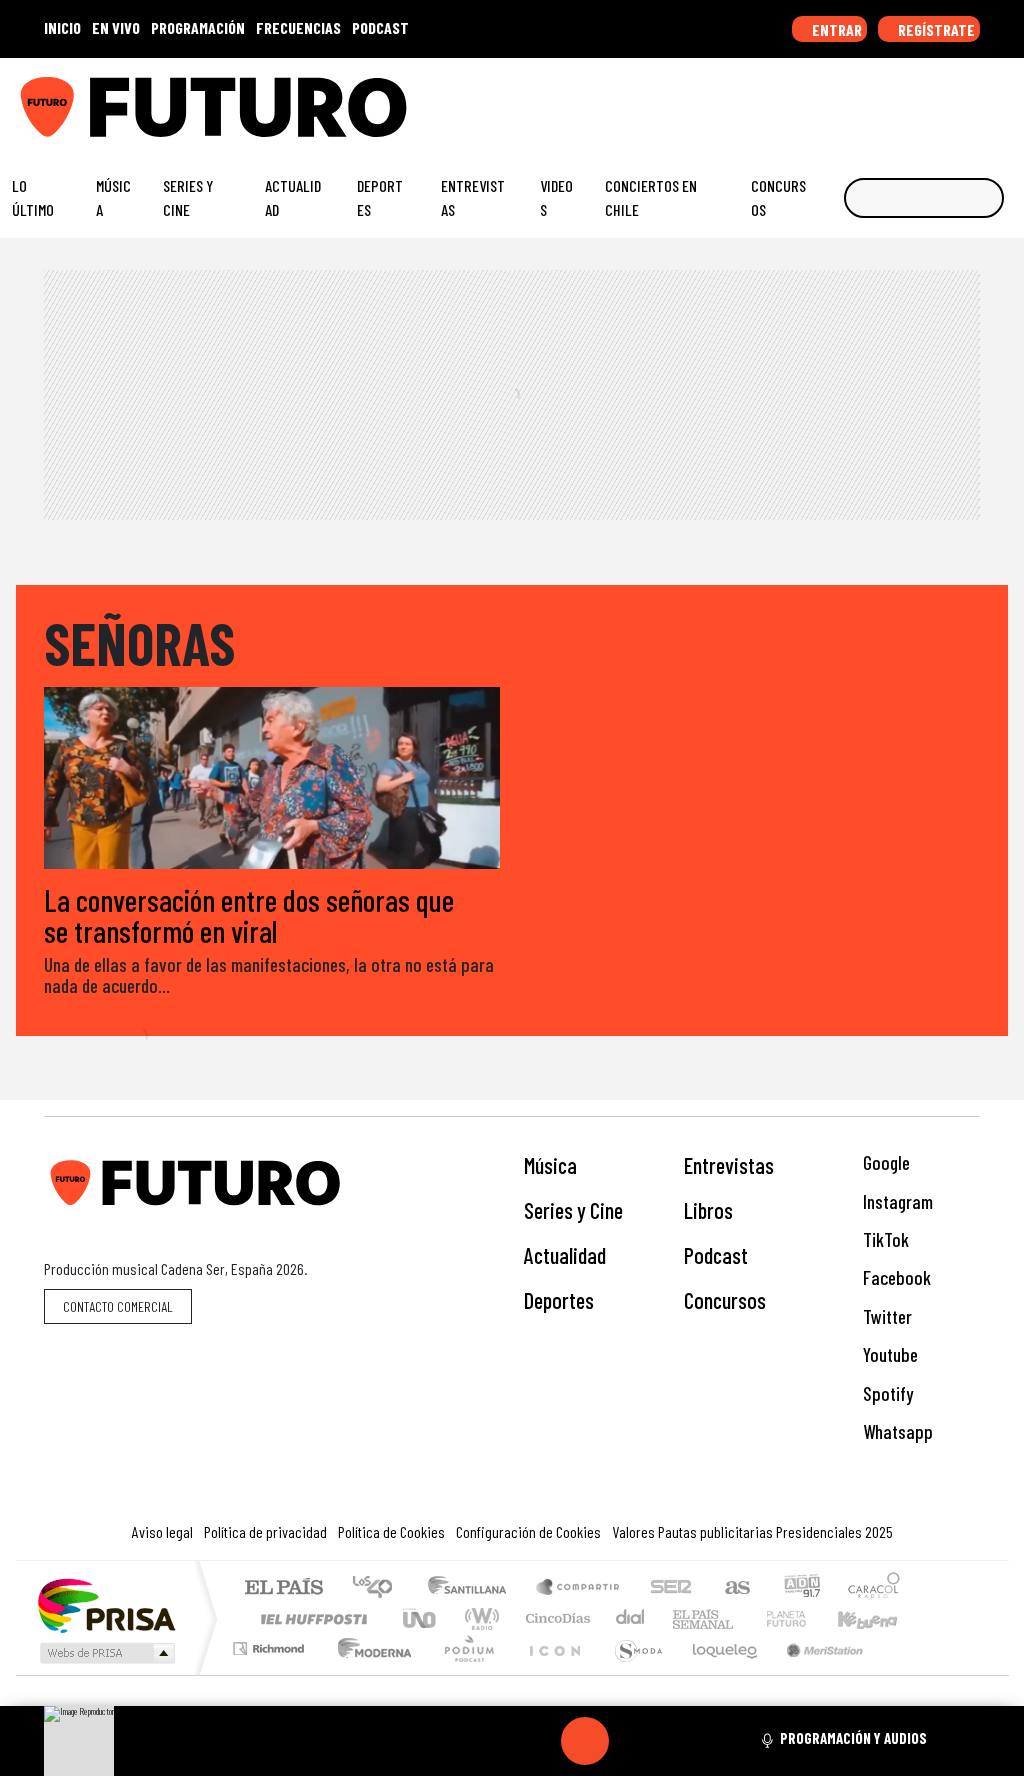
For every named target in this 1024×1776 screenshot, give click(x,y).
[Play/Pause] (585, 1741)
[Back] (489, 1741)
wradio (478, 1618)
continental (631, 1618)
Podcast (716, 1255)
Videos (556, 197)
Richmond (271, 1673)
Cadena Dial (805, 1618)
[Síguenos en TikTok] (848, 99)
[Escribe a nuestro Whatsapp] (1003, 99)
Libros (708, 1210)
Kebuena (877, 1618)
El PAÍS (283, 1588)
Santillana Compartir (579, 1588)
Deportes (380, 197)
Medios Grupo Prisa (105, 1653)
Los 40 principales (379, 1588)
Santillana (473, 1588)
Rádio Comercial (903, 1673)
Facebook (895, 1277)
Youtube (888, 1354)
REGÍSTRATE (935, 29)
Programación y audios (853, 1738)
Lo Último (33, 197)
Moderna (369, 1673)
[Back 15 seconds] (537, 1741)
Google (884, 1162)
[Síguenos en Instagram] (817, 99)
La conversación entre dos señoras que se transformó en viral (249, 915)
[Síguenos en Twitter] (910, 99)
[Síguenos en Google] (786, 99)
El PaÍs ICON (551, 1673)
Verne (744, 1618)
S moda (632, 1673)
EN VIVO (116, 27)
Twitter (885, 1316)
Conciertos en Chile (651, 197)
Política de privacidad (265, 1531)
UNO (421, 1618)
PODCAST (380, 27)
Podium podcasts (271, 1643)
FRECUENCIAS (298, 27)
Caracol (874, 1588)
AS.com (734, 1588)
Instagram (896, 1201)
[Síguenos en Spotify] (972, 99)
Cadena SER (671, 1588)
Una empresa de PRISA (106, 1604)
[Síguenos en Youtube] (941, 99)
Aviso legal (162, 1531)
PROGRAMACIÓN (198, 27)
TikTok (884, 1239)
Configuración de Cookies (528, 1531)
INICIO (62, 27)
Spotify (886, 1393)
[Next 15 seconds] (633, 1741)
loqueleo (718, 1673)
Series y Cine (188, 197)
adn (800, 1588)
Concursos (778, 197)
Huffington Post (310, 1618)
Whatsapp (896, 1431)
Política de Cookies (391, 1531)
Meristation (814, 1673)
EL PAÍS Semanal (685, 1618)
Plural (463, 1673)
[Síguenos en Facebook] (879, 99)
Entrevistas (473, 197)
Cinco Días (555, 1618)
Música (113, 197)
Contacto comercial (118, 1306)
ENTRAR (835, 29)
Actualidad (293, 197)
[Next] (681, 1741)
